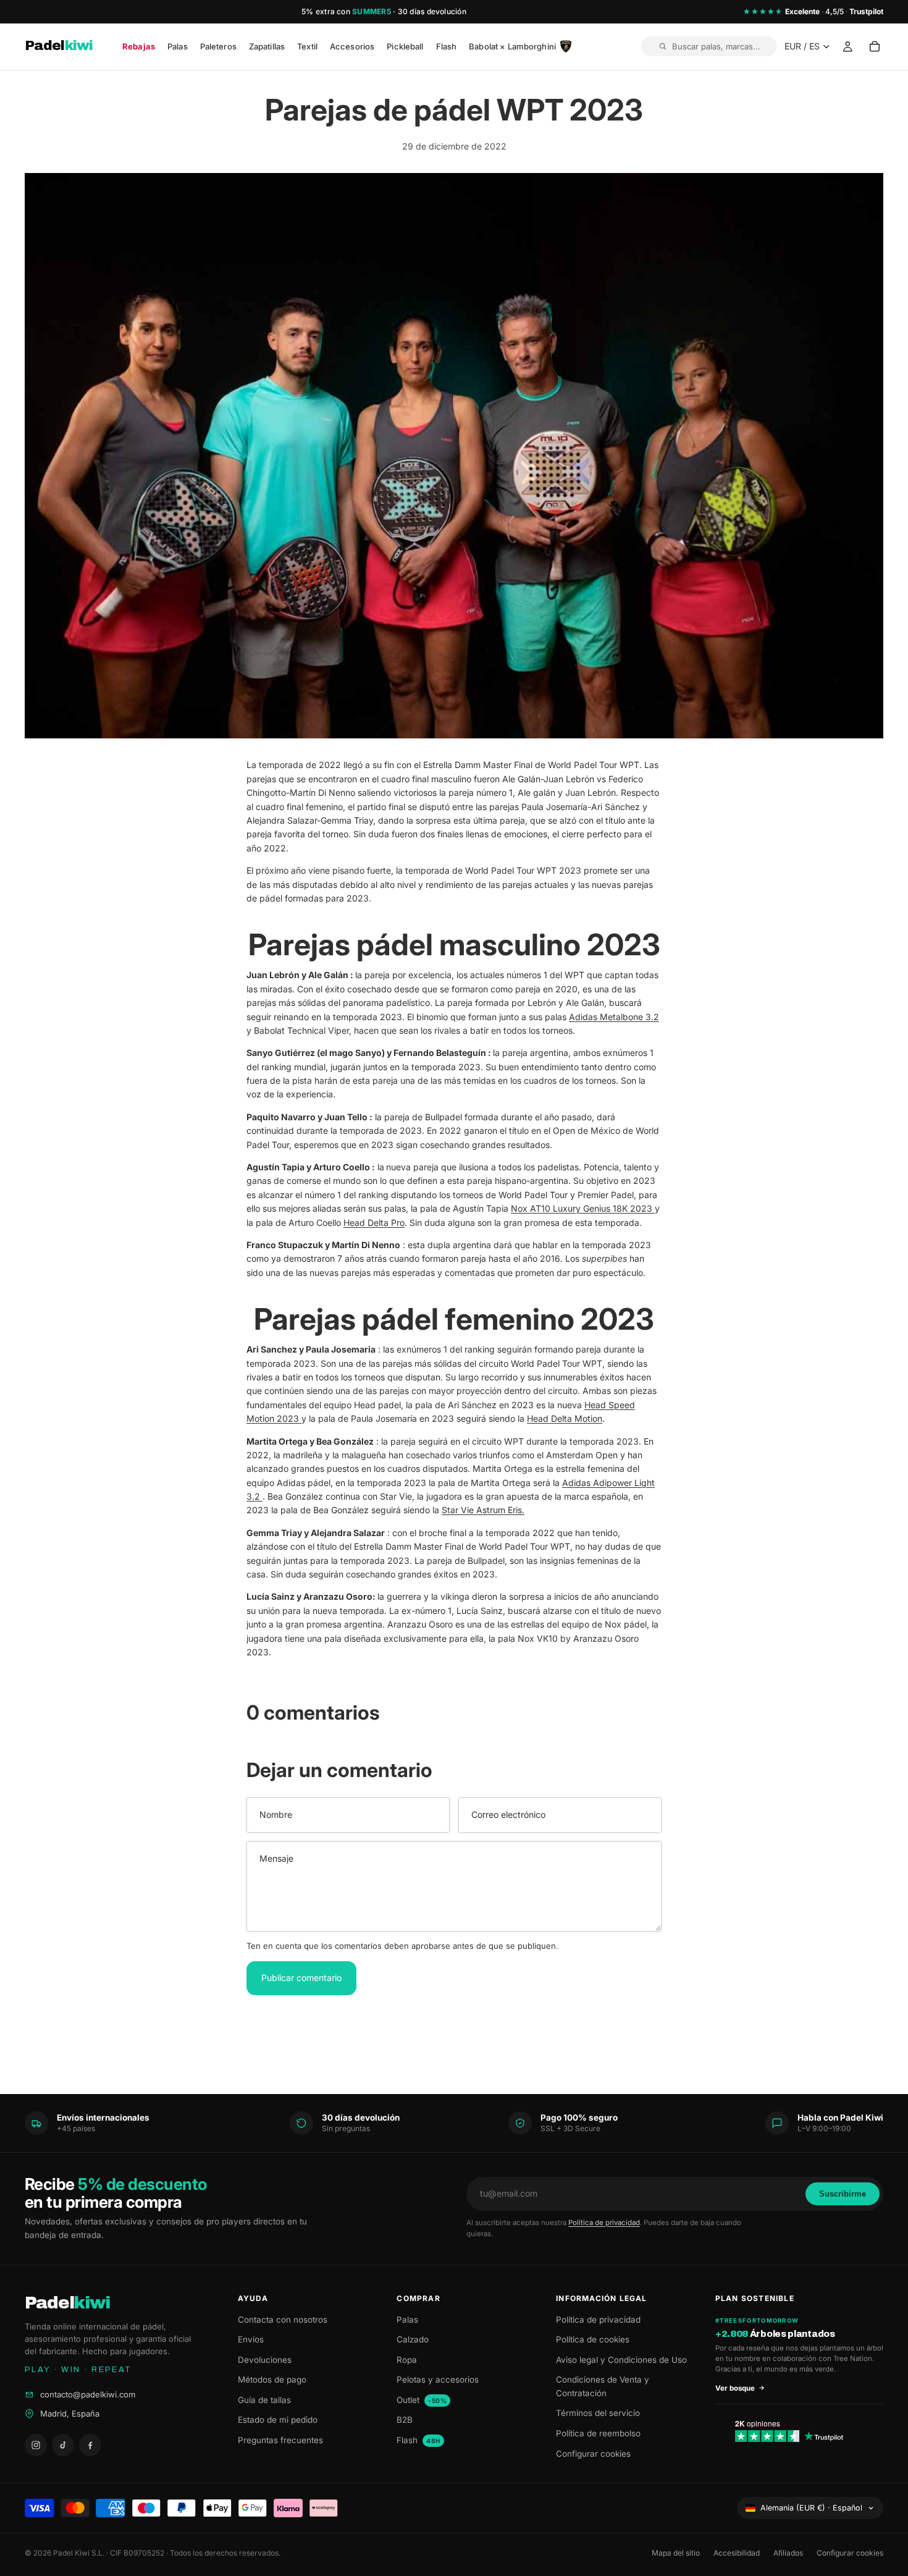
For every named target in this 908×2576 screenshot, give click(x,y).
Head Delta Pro (374, 1223)
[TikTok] (63, 2445)
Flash (418, 2440)
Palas (407, 2320)
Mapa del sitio (676, 2553)
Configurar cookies (593, 2454)
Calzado (413, 2339)
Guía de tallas (264, 2400)
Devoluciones (265, 2360)
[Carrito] (875, 47)
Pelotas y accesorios (438, 2380)
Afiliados (788, 2553)
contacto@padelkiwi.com (88, 2394)
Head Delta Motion (565, 1418)
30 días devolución (432, 11)
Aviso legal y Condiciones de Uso (621, 2360)
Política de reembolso (598, 2433)
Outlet (422, 2400)
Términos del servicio (598, 2413)
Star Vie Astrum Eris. (483, 1510)
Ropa (407, 2360)
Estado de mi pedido (278, 2420)
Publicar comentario (301, 1978)
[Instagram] (36, 2445)
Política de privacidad (604, 2223)
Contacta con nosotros (283, 2320)
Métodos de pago (272, 2380)
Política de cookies (593, 2339)
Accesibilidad (737, 2553)
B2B (405, 2420)
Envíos (251, 2339)
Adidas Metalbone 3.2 (614, 1017)
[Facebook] (90, 2445)
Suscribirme (843, 2194)
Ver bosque (735, 2388)
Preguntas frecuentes (280, 2440)
